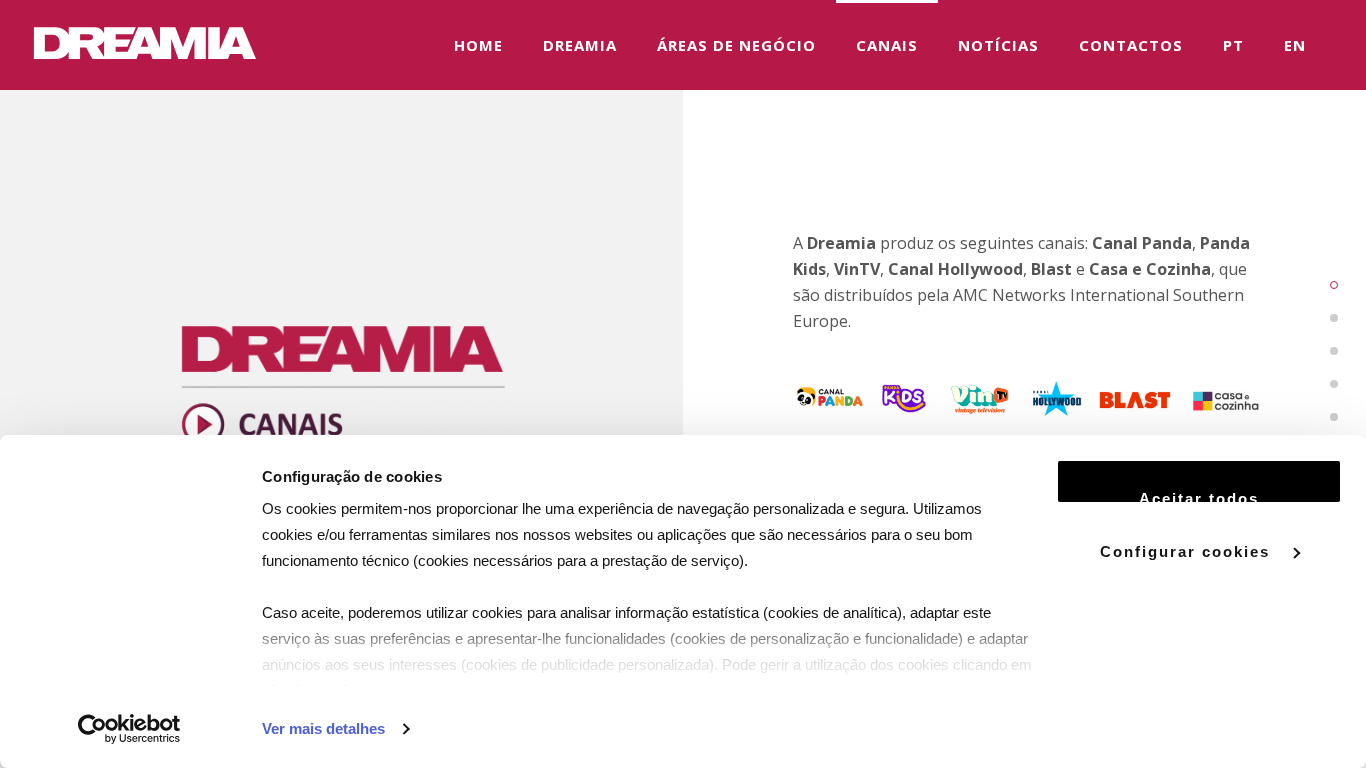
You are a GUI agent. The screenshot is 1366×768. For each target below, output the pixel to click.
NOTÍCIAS (998, 45)
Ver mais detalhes (323, 728)
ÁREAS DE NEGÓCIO (736, 45)
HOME (478, 45)
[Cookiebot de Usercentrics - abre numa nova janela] (129, 729)
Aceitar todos (1199, 497)
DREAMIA (580, 45)
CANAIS (887, 45)
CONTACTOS (1131, 45)
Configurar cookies (1188, 550)
